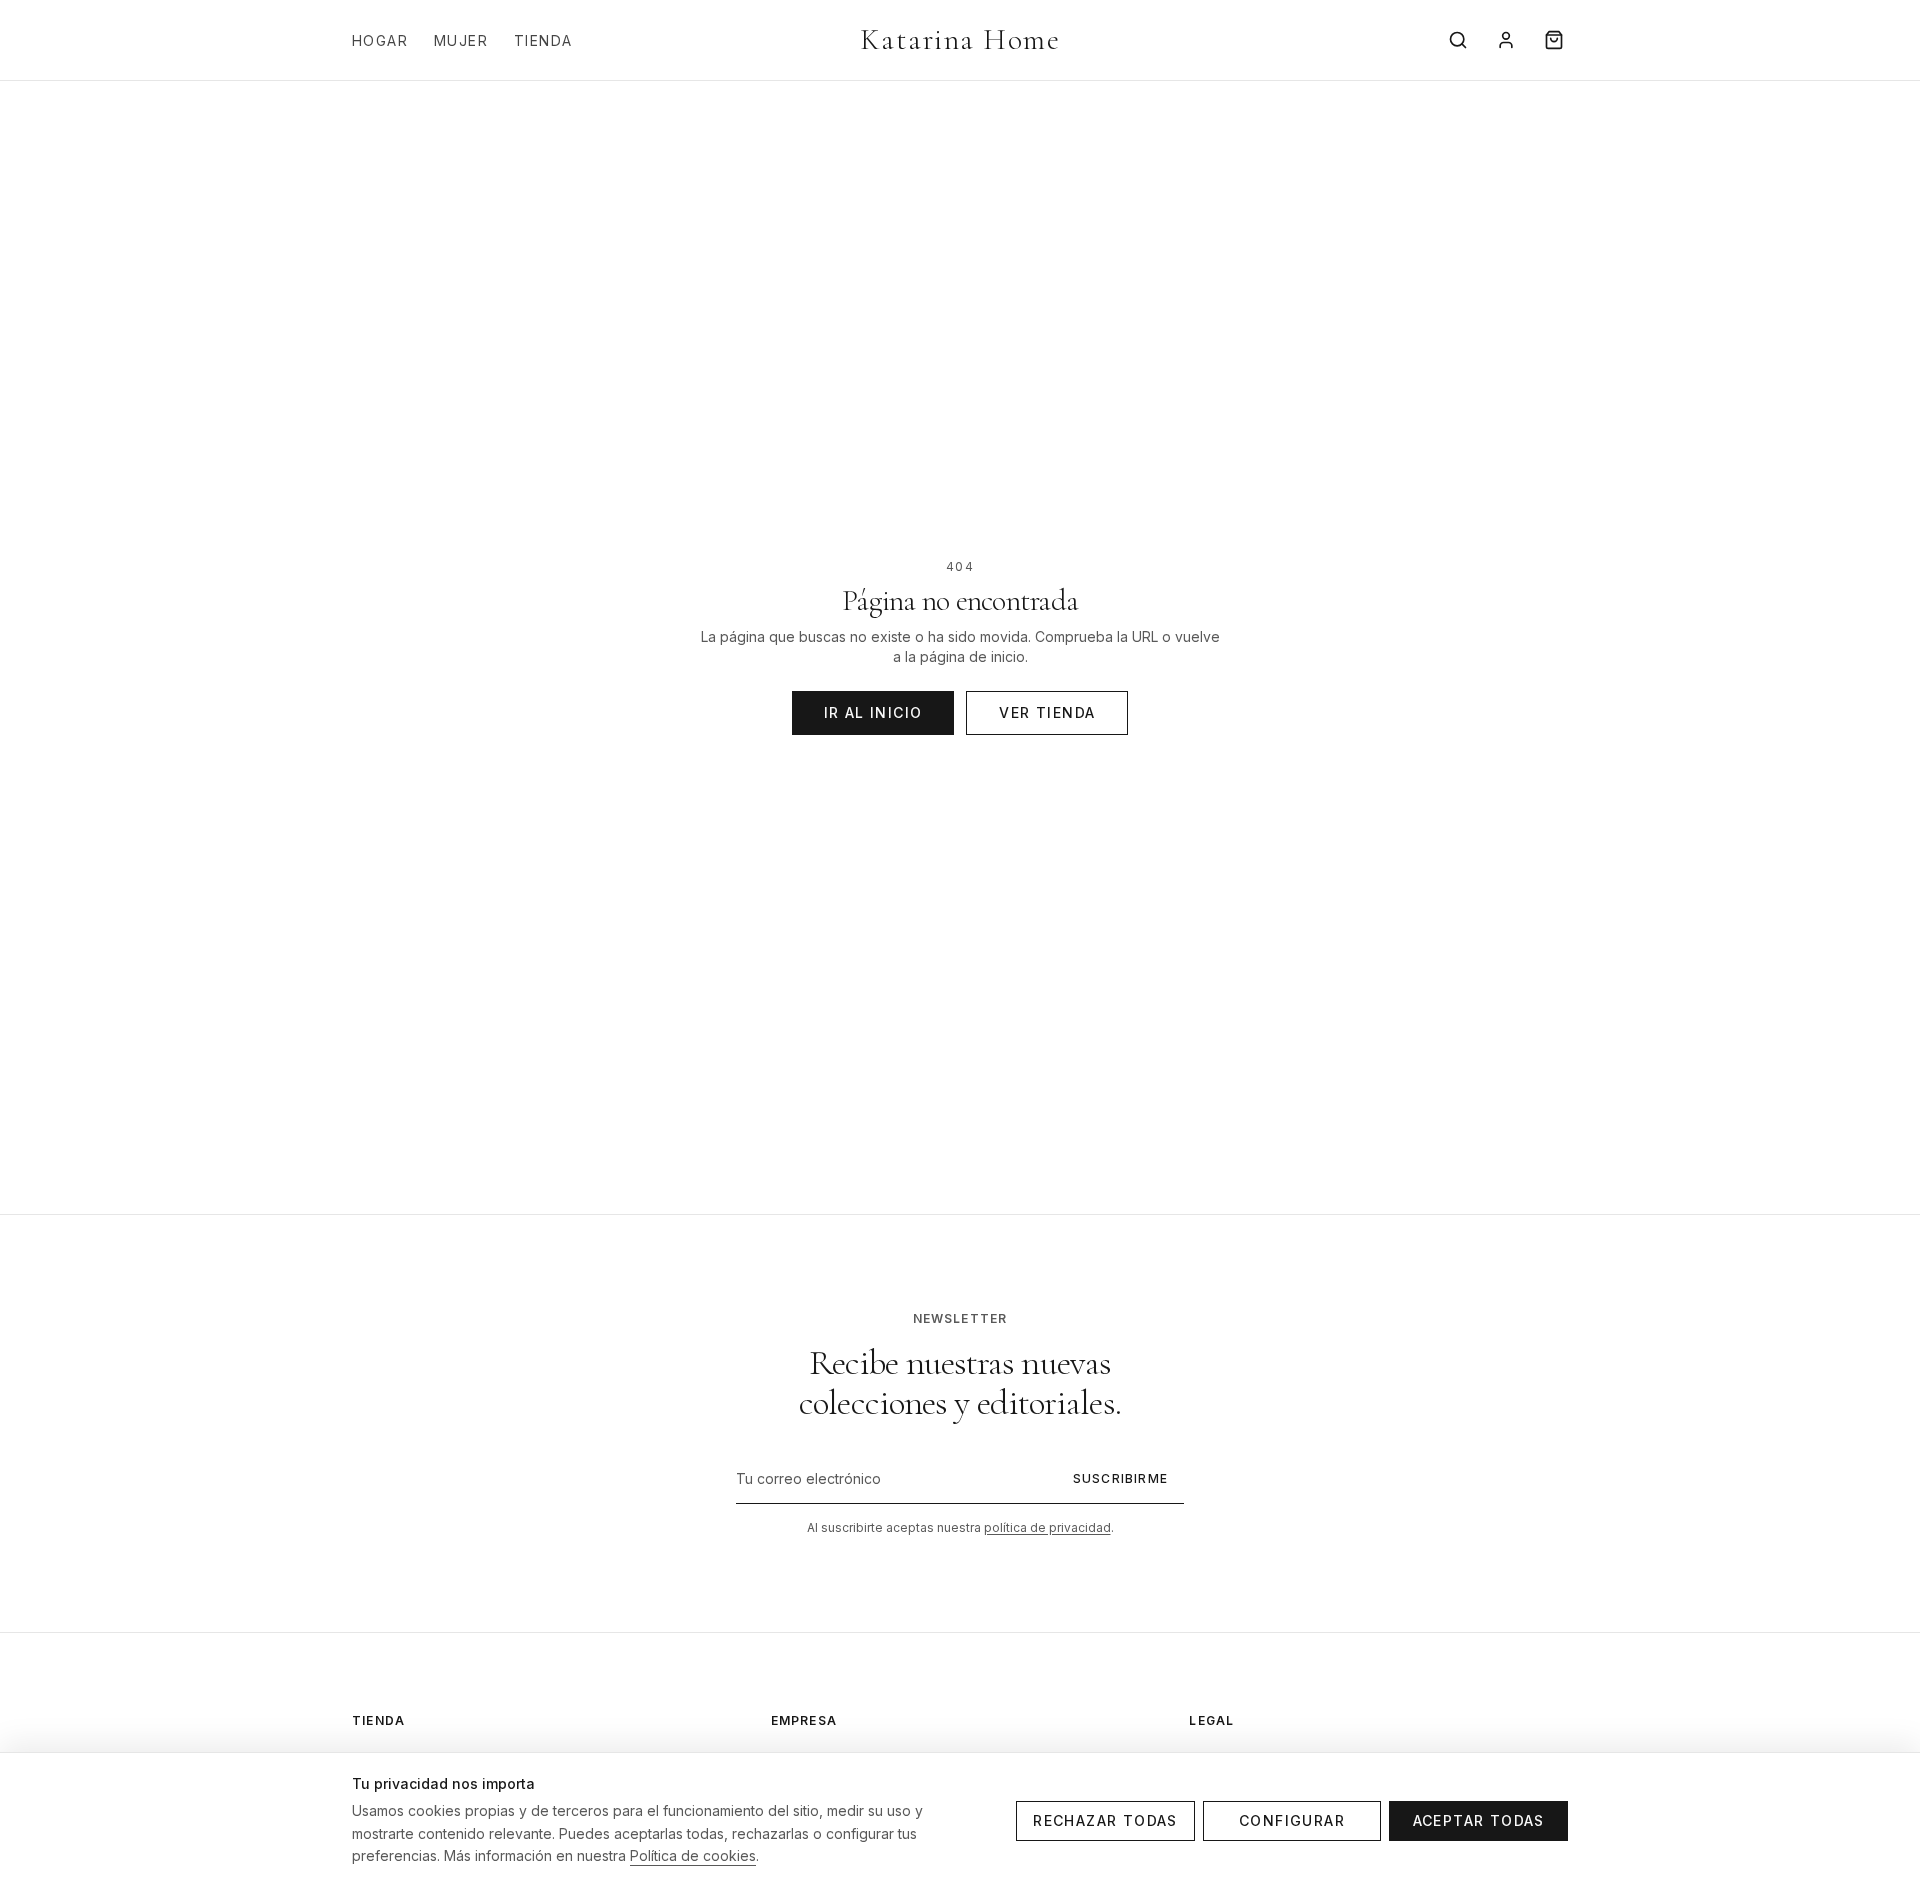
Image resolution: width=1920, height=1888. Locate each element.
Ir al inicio (873, 712)
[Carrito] (1554, 40)
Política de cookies (693, 1855)
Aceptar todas (1479, 1820)
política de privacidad (1047, 1527)
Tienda (543, 40)
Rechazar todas (1105, 1820)
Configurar (1292, 1820)
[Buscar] (1458, 40)
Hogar (380, 40)
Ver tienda (1047, 712)
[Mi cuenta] (1506, 40)
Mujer (461, 40)
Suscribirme (1120, 1478)
